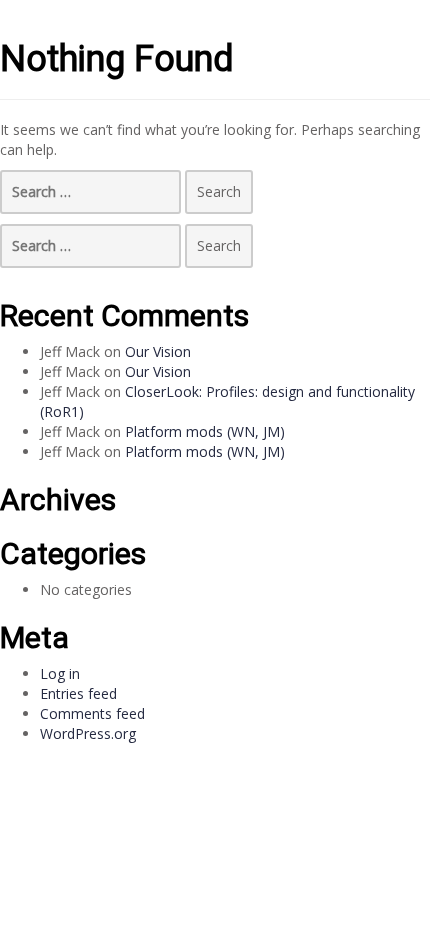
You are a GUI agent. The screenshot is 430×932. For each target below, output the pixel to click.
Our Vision (158, 351)
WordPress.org (88, 733)
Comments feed (92, 713)
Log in (60, 673)
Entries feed (78, 693)
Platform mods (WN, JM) (205, 431)
